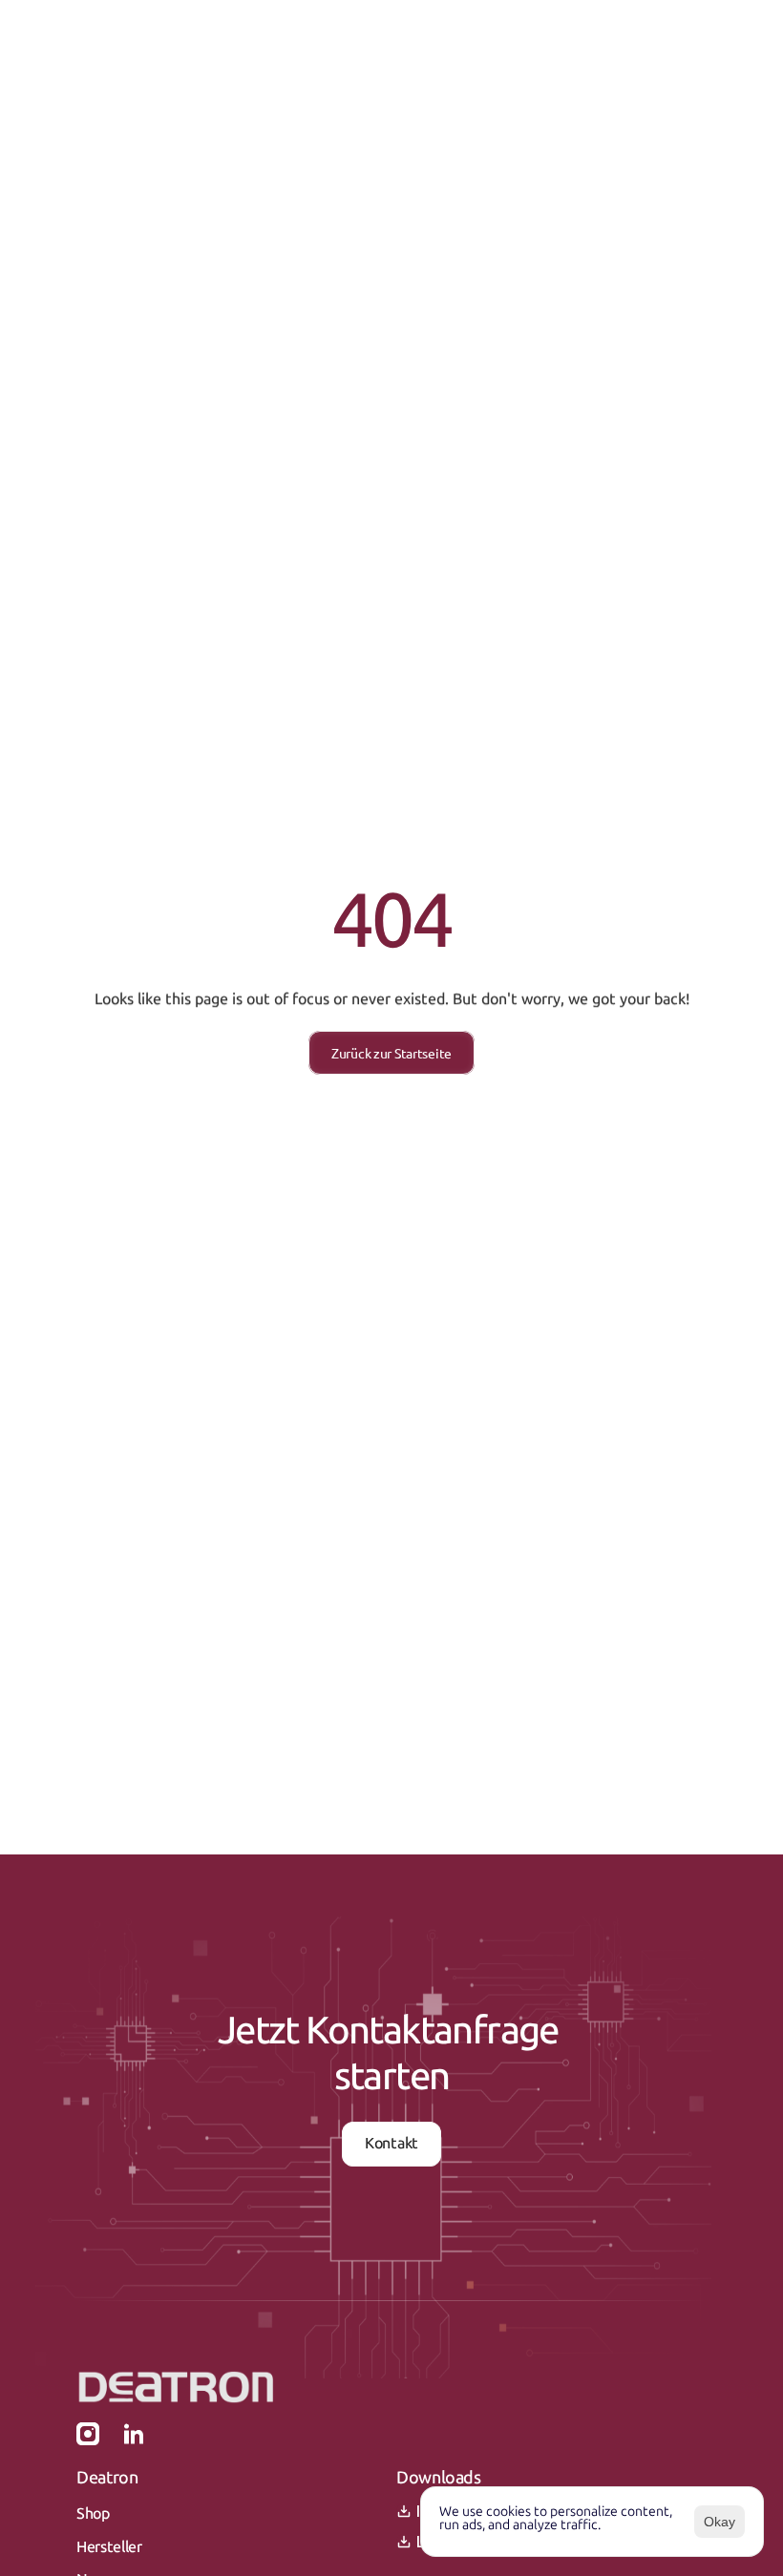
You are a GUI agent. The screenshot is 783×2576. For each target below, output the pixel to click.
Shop (93, 2513)
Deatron (107, 2478)
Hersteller (109, 2547)
